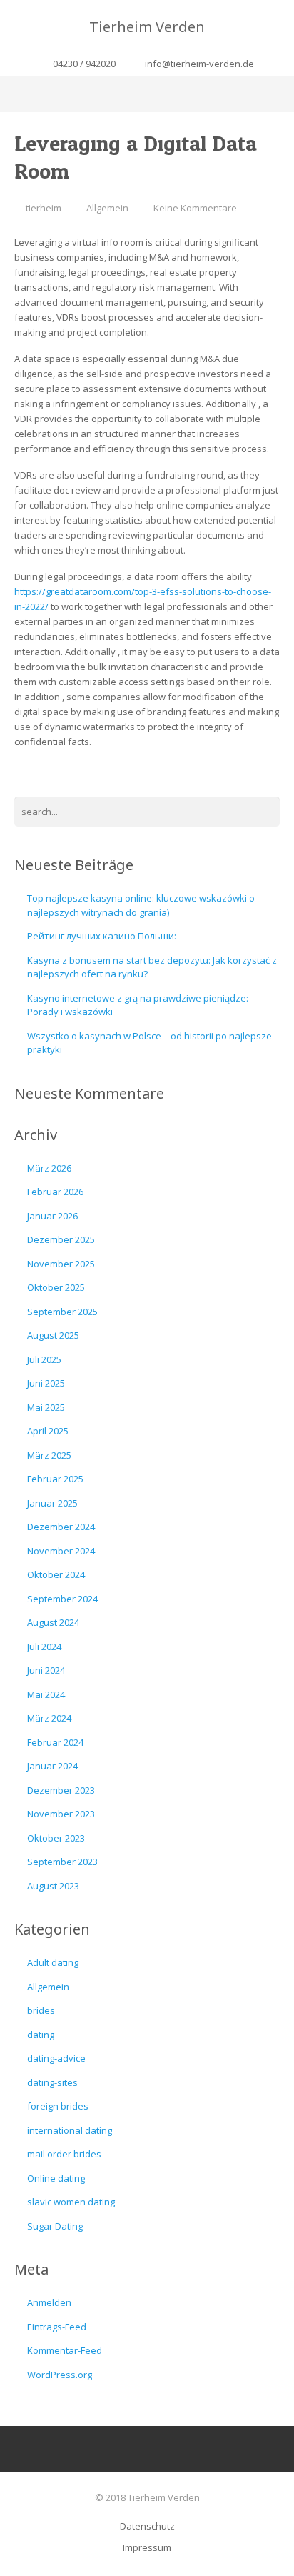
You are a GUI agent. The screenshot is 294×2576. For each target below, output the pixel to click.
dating (41, 2035)
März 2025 (49, 1455)
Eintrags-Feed (57, 2327)
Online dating (56, 2178)
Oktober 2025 (56, 1287)
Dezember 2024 (61, 1527)
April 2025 (48, 1431)
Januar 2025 (52, 1503)
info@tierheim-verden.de (199, 64)
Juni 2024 (46, 1670)
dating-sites (52, 2082)
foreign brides (58, 2106)
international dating (70, 2130)
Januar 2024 (52, 1766)
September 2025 (62, 1312)
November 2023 (61, 1814)
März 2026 (49, 1168)
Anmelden (49, 2302)
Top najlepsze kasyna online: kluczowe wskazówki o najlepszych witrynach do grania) (141, 905)
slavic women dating (71, 2202)
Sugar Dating (55, 2226)
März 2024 (49, 1718)
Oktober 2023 (56, 1838)
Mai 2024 (46, 1694)
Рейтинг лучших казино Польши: (102, 936)
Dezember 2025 (61, 1239)
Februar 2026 (55, 1192)
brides (41, 2010)
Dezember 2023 (61, 1790)
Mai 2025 (46, 1407)
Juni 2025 (46, 1383)
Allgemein (107, 208)
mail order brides (64, 2154)
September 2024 (62, 1599)
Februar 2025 (55, 1479)
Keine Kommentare (195, 208)
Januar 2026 (52, 1216)
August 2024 (53, 1622)
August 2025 (53, 1335)
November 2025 (61, 1264)
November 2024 (61, 1551)
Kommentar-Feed (65, 2350)
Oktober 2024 (56, 1574)
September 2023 (62, 1862)
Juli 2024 (44, 1647)
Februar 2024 (55, 1742)
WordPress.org (60, 2375)
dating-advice (56, 2058)
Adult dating (53, 1962)
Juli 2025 (44, 1359)
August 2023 (53, 1886)
